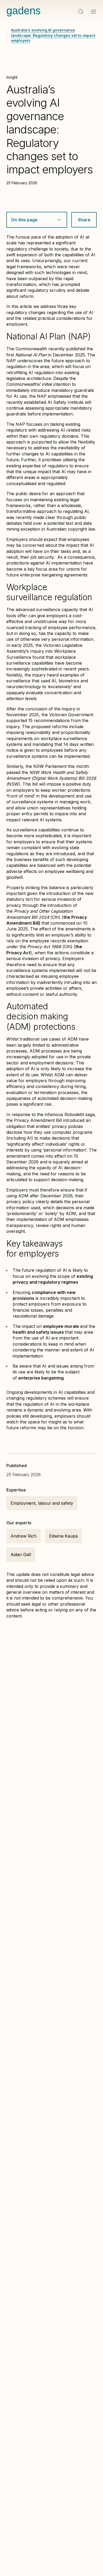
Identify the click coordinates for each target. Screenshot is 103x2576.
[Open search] (81, 12)
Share (84, 220)
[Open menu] (93, 12)
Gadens (24, 11)
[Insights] (8, 35)
